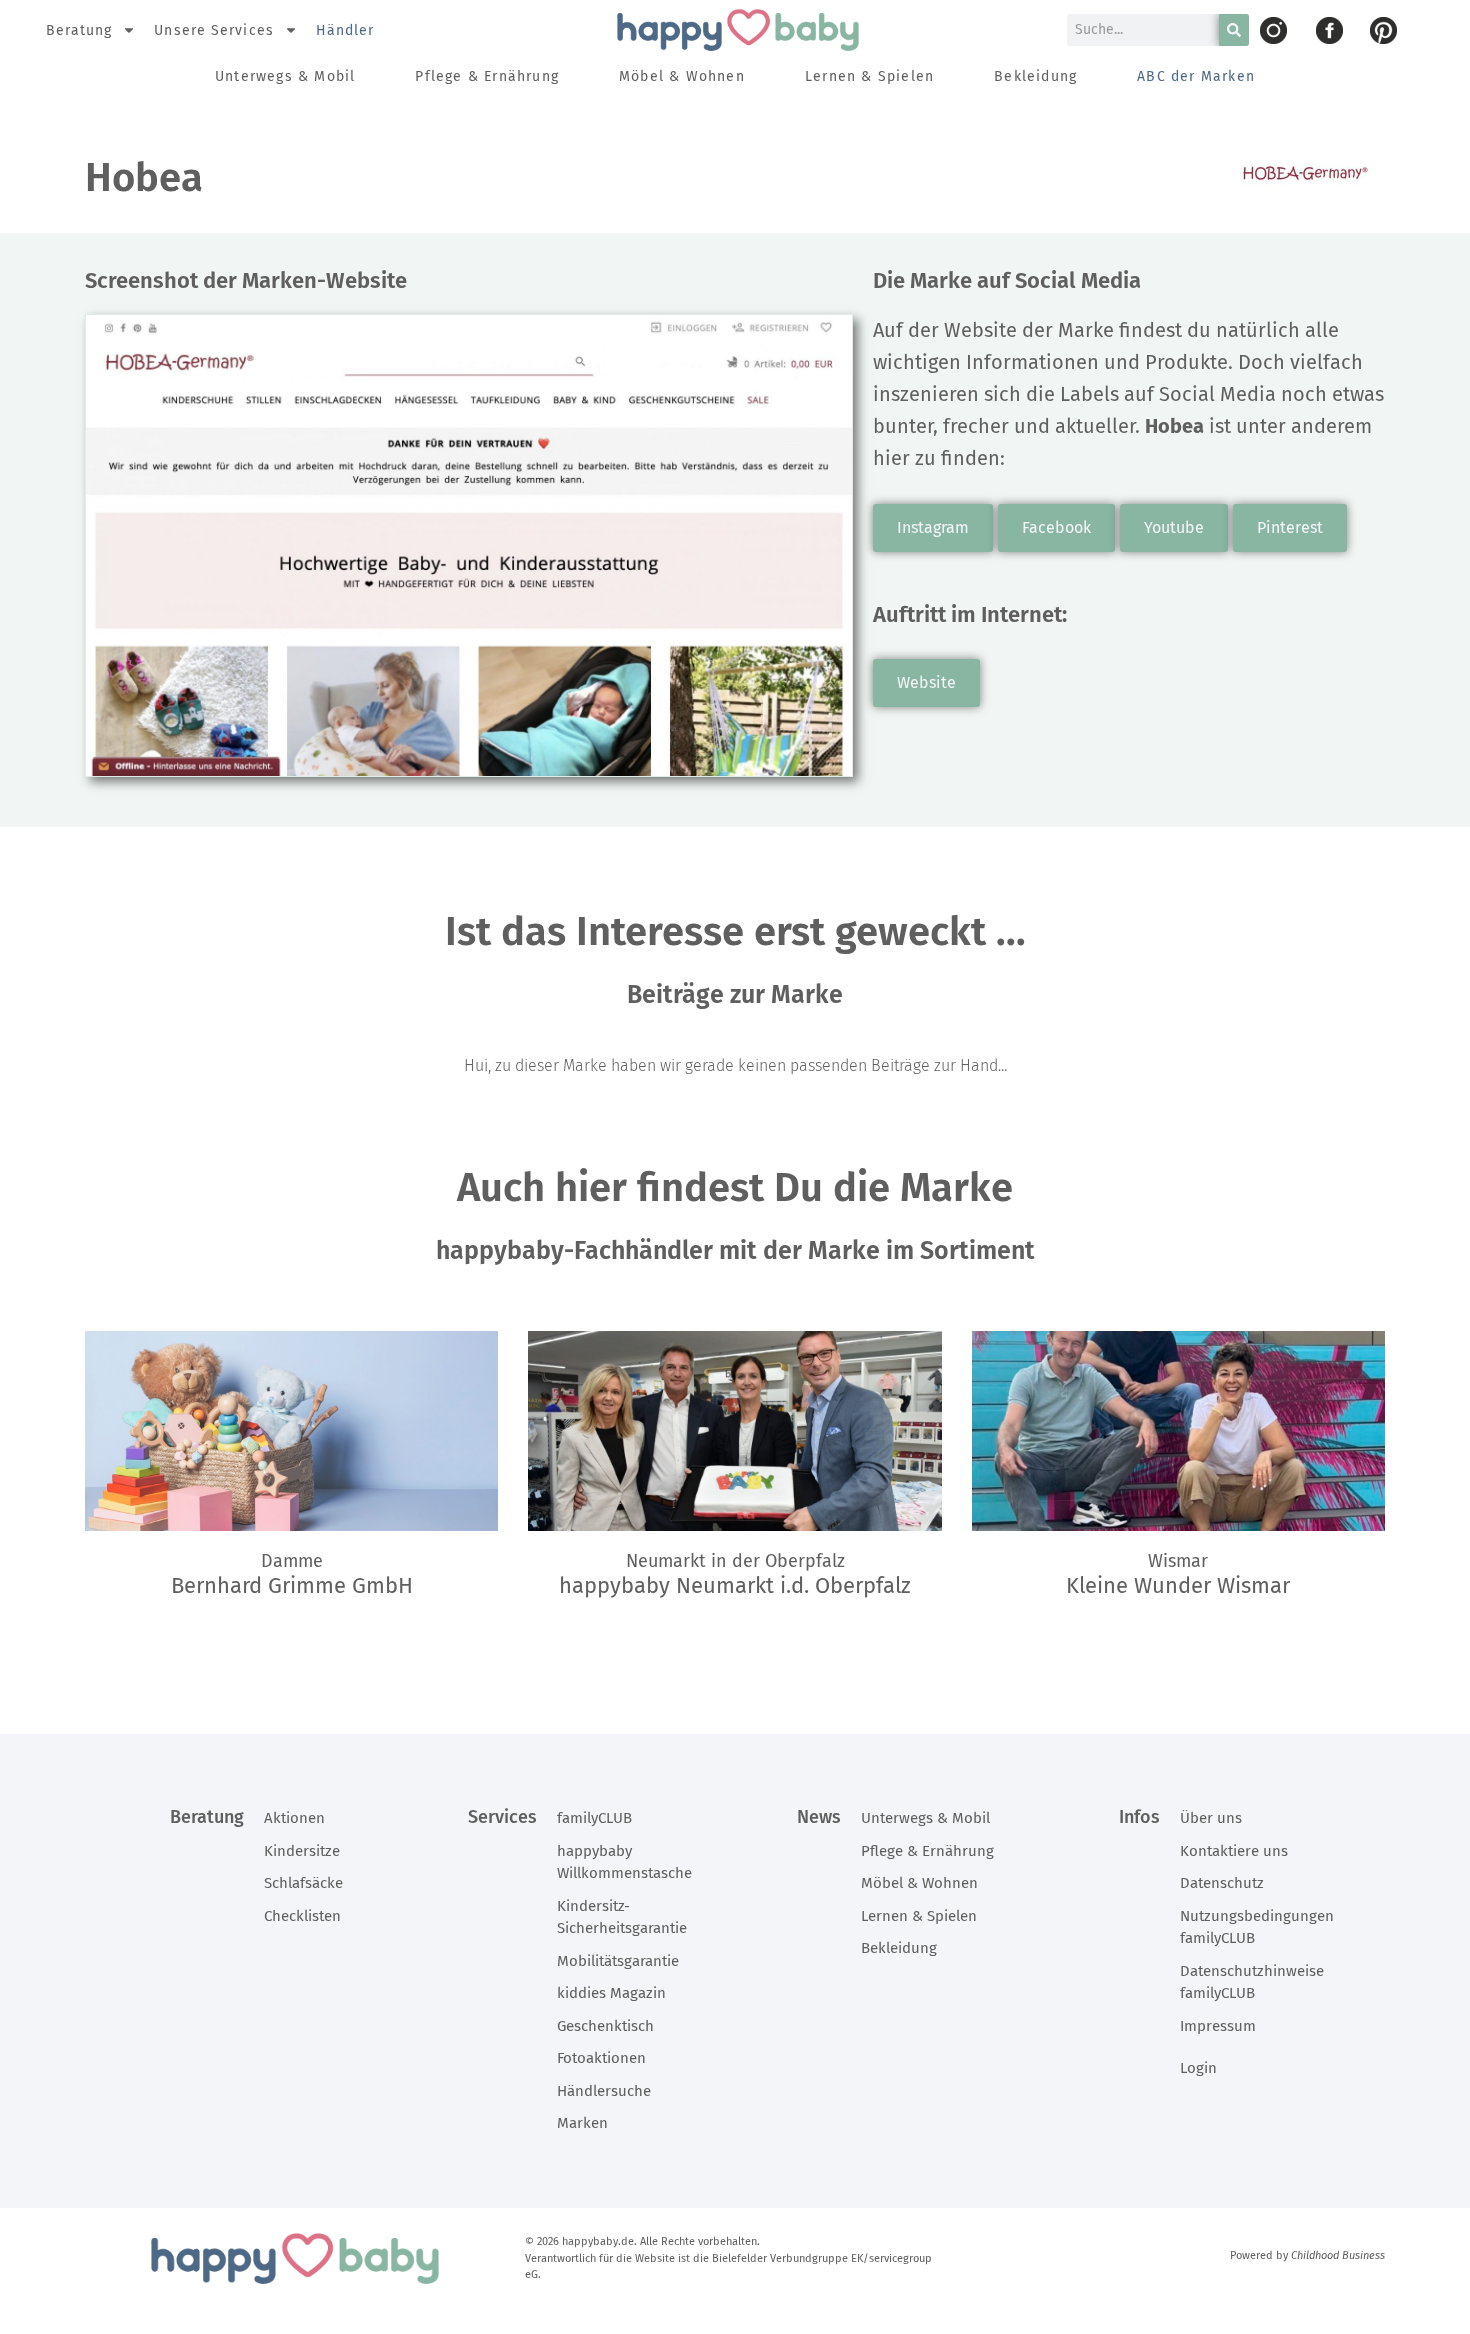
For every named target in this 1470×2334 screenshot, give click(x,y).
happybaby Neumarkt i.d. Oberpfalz (735, 1585)
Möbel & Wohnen (682, 76)
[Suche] (1234, 30)
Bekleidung (1035, 76)
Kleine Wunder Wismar (1178, 1585)
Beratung (79, 30)
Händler (345, 30)
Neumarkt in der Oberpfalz (735, 1561)
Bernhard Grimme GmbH (292, 1585)
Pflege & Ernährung (487, 76)
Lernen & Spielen (869, 76)
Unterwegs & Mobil (285, 76)
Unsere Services (214, 30)
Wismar (1178, 1561)
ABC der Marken (1196, 76)
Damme (292, 1561)
